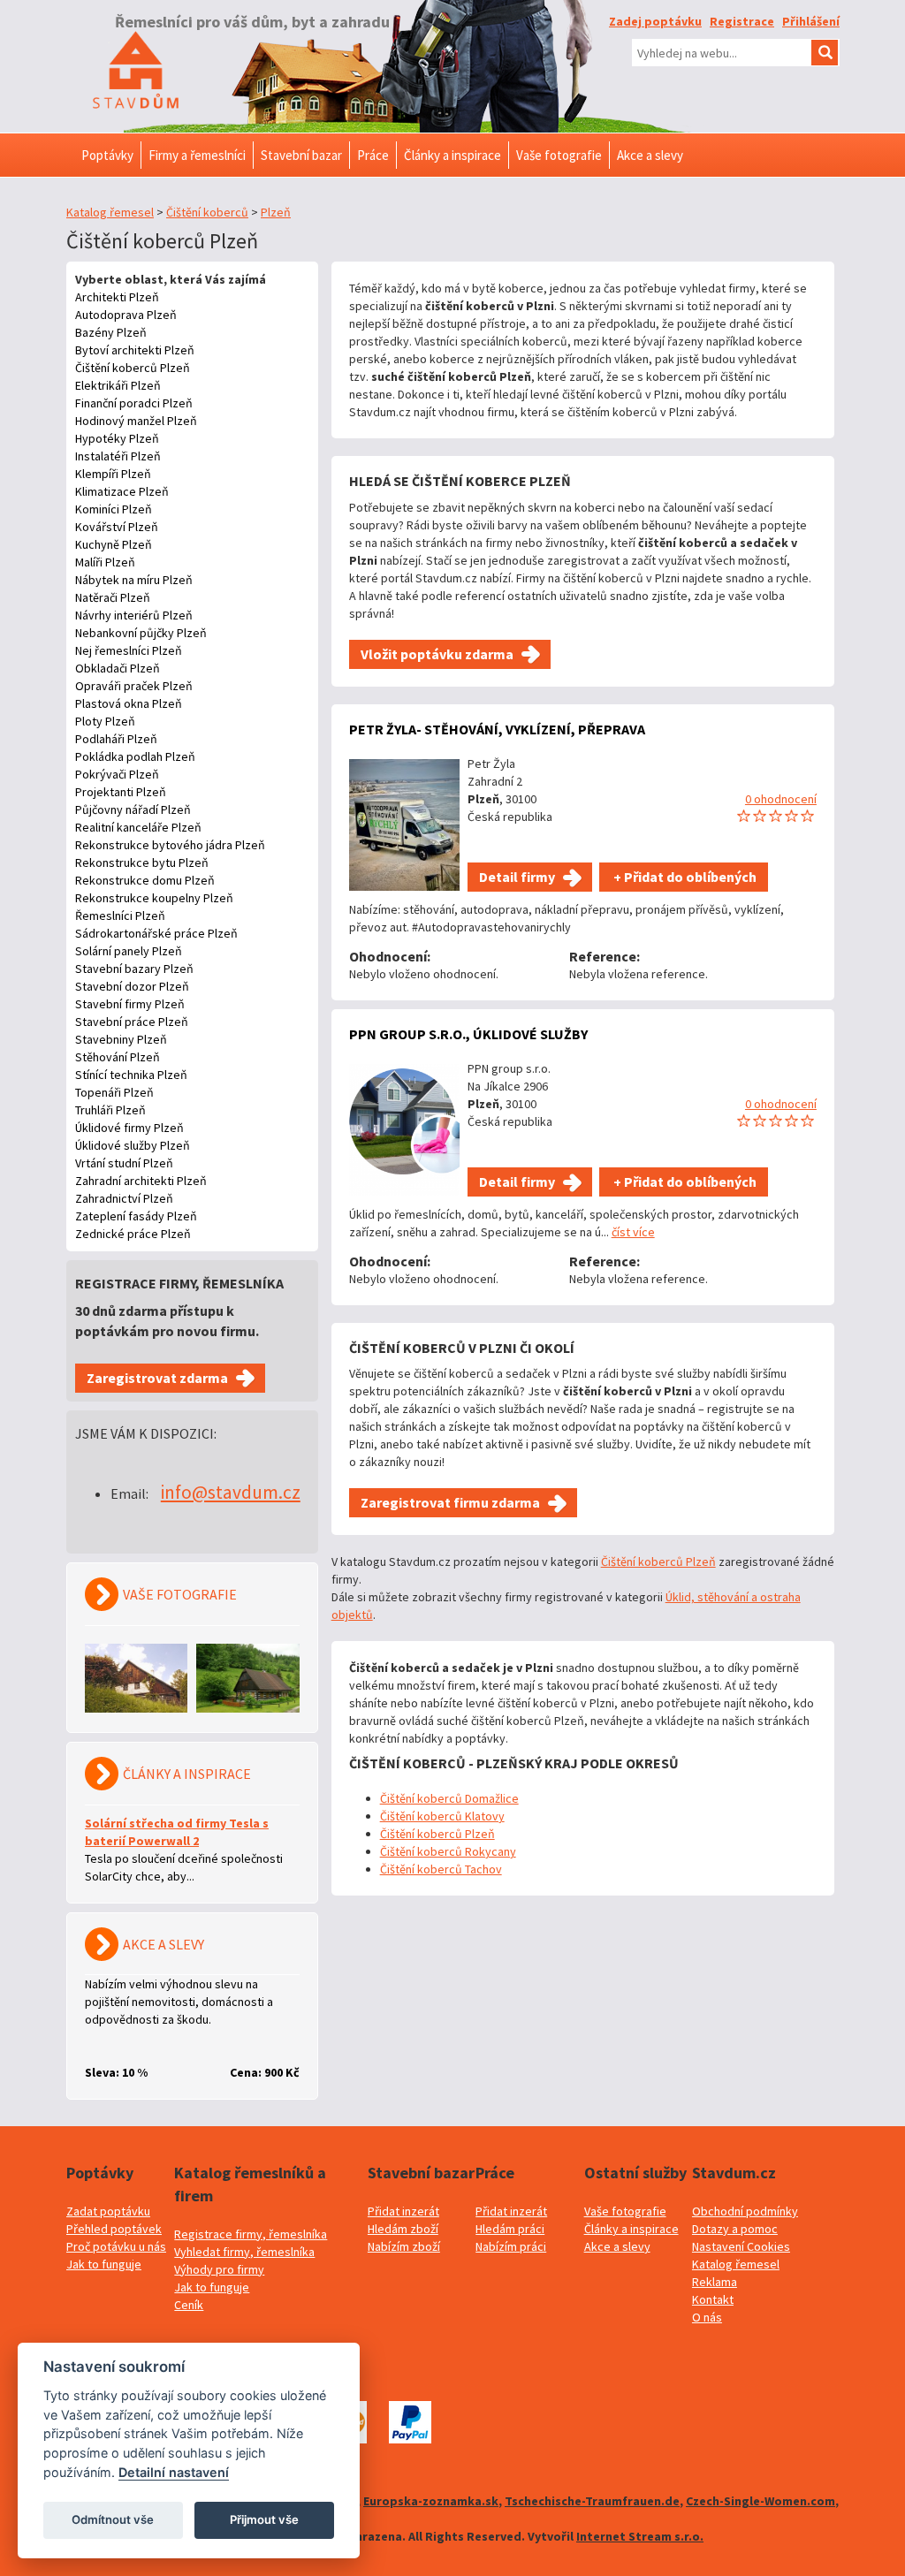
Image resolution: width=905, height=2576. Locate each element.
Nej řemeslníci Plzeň (129, 650)
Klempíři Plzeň (113, 474)
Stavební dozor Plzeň (132, 986)
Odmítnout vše (113, 2519)
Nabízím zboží (404, 2246)
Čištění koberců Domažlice (449, 1798)
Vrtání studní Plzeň (124, 1163)
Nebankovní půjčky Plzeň (141, 633)
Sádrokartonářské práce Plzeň (156, 933)
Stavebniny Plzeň (121, 1039)
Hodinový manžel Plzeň (136, 421)
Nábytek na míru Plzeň (134, 580)
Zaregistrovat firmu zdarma (450, 1502)
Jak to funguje (104, 2264)
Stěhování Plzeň (118, 1057)
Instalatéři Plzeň (118, 456)
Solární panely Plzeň (129, 951)
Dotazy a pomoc (735, 2229)
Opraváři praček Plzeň (134, 686)
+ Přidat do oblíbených (684, 877)
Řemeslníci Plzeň (120, 916)
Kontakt (713, 2299)
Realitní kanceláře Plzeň (138, 827)
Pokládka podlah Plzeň (135, 756)
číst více (633, 1232)
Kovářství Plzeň (117, 527)
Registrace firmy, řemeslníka (251, 2234)
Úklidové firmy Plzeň (129, 1128)
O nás (707, 2317)
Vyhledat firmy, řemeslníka (244, 2252)
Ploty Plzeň (105, 721)
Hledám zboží (403, 2229)
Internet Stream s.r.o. (640, 2536)
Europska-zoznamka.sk (431, 2501)
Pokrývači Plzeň (117, 774)
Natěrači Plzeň (113, 597)
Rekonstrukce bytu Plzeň (142, 862)
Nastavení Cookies (741, 2246)
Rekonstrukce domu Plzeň (145, 880)
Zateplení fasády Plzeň (136, 1216)
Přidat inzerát (403, 2211)
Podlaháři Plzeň (116, 739)
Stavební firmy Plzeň (130, 1004)
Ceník (189, 2305)
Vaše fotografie (625, 2211)
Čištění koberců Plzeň (133, 368)
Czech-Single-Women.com (761, 2501)
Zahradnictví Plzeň (124, 1198)
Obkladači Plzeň (118, 668)
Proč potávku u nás (116, 2246)
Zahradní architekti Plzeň (141, 1181)
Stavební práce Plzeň (132, 1022)
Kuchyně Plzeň (114, 544)
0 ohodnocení (781, 799)
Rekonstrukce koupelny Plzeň (154, 898)
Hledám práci (510, 2229)
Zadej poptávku (655, 21)
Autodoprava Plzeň (126, 315)
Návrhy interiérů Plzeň (134, 615)
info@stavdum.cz (231, 1492)
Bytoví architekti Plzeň (135, 350)
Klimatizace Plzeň (122, 491)
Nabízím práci (511, 2246)
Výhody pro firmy (219, 2269)
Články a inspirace (631, 2229)
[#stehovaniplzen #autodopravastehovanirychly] (404, 825)
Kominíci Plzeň (114, 509)
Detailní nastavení (174, 2472)
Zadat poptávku (108, 2211)
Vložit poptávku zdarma (437, 654)
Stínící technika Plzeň (131, 1075)
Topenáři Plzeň (114, 1092)
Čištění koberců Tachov (441, 1869)
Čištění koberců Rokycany (448, 1851)
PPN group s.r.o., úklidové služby (468, 1034)
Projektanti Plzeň (121, 792)
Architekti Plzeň (117, 297)
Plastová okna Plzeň (129, 703)
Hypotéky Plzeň (117, 438)
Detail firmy (517, 877)
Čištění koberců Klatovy (442, 1816)
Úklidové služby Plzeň (133, 1145)
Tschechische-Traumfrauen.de (592, 2501)
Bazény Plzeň (111, 332)
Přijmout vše (264, 2519)
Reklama (715, 2282)
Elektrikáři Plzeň (118, 385)
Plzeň (276, 212)
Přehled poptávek (114, 2229)
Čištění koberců (207, 212)
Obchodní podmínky (745, 2211)
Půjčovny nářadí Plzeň (133, 809)
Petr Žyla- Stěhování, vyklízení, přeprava (497, 729)
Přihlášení (811, 21)
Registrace (742, 21)
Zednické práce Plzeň (133, 1234)
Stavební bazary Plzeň (134, 969)
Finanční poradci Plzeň (134, 403)
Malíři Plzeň (105, 562)
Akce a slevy (617, 2246)
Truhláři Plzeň (110, 1110)
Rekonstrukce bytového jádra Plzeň (170, 845)
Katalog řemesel (110, 212)
